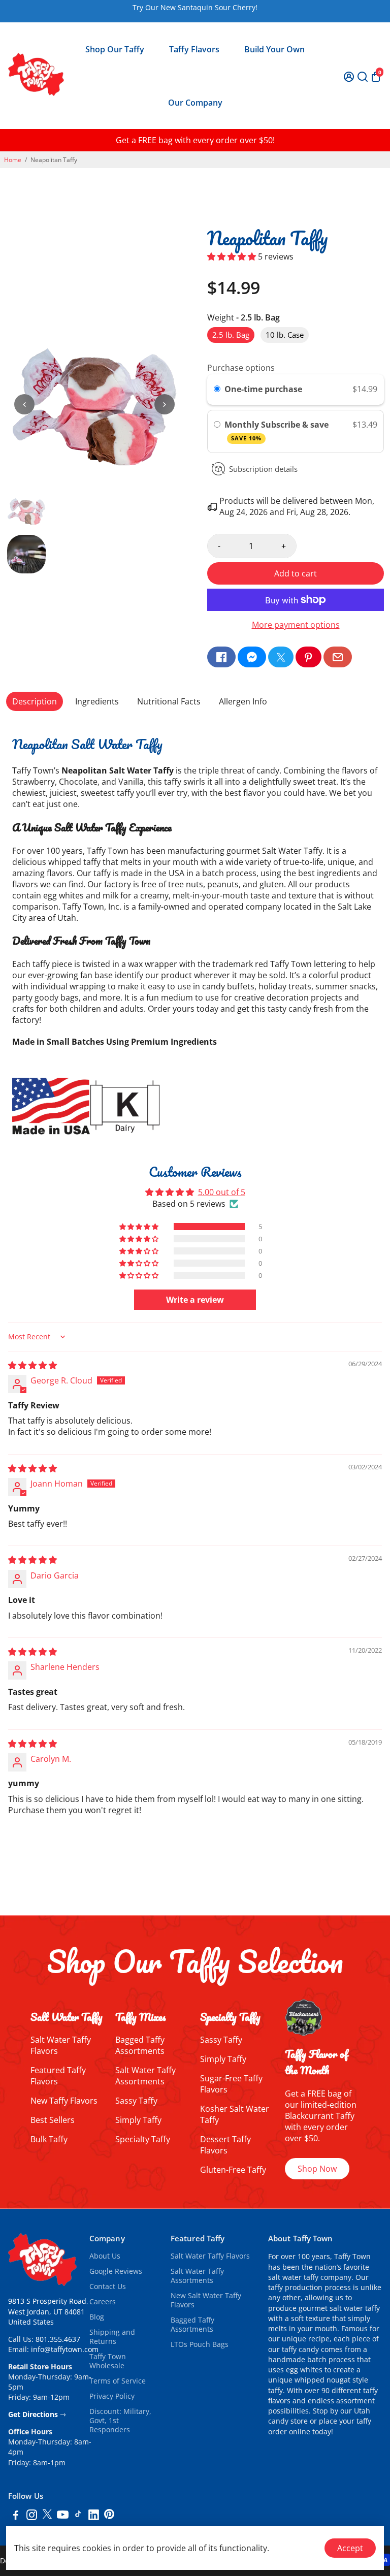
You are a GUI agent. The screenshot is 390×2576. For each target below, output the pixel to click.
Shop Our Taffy (115, 49)
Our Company (195, 103)
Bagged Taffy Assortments (140, 2045)
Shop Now (317, 2169)
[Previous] (24, 404)
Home (13, 160)
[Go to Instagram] (32, 2516)
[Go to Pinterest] (308, 657)
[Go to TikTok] (78, 2516)
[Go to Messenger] (252, 657)
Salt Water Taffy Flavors (210, 2256)
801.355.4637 (58, 2339)
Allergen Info (243, 701)
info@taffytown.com (65, 2349)
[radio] (217, 390)
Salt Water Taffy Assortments (145, 2076)
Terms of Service (118, 2381)
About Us (105, 2256)
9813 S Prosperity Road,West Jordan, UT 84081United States (48, 2312)
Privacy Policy (112, 2396)
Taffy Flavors (194, 49)
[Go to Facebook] (221, 657)
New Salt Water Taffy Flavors (206, 2300)
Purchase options (241, 368)
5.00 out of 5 (222, 1192)
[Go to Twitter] (281, 657)
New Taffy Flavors (64, 2101)
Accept (350, 2548)
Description (35, 701)
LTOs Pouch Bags (200, 2344)
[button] (233, 256)
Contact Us (108, 2287)
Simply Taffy (138, 2120)
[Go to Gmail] (338, 657)
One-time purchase (263, 389)
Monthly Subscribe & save (278, 430)
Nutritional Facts (169, 701)
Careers (103, 2302)
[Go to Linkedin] (94, 2516)
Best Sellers (53, 2120)
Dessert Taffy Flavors (225, 2145)
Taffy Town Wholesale (108, 2361)
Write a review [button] (195, 1300)
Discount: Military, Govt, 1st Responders (120, 2421)
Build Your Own (274, 49)
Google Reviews (116, 2271)
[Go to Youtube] (63, 2516)
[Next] (165, 404)
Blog (97, 2317)
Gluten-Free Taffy (233, 2170)
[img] (32, 1365)
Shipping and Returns (112, 2337)
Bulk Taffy (49, 2139)
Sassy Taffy (136, 2101)
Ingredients (97, 701)
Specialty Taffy (143, 2139)
